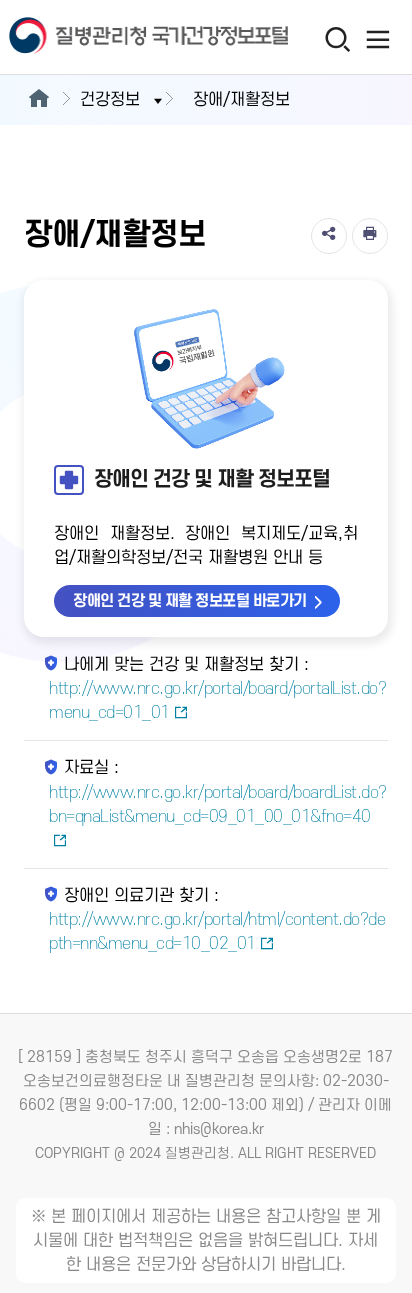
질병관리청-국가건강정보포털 (103, 37)
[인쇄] (370, 236)
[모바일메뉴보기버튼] (378, 39)
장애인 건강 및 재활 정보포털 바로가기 (190, 601)
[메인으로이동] (38, 100)
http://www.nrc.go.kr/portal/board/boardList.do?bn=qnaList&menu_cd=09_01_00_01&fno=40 (218, 805)
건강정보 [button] (110, 100)
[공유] (329, 236)
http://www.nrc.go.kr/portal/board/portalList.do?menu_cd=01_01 (217, 701)
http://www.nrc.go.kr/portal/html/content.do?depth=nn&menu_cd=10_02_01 (217, 932)
